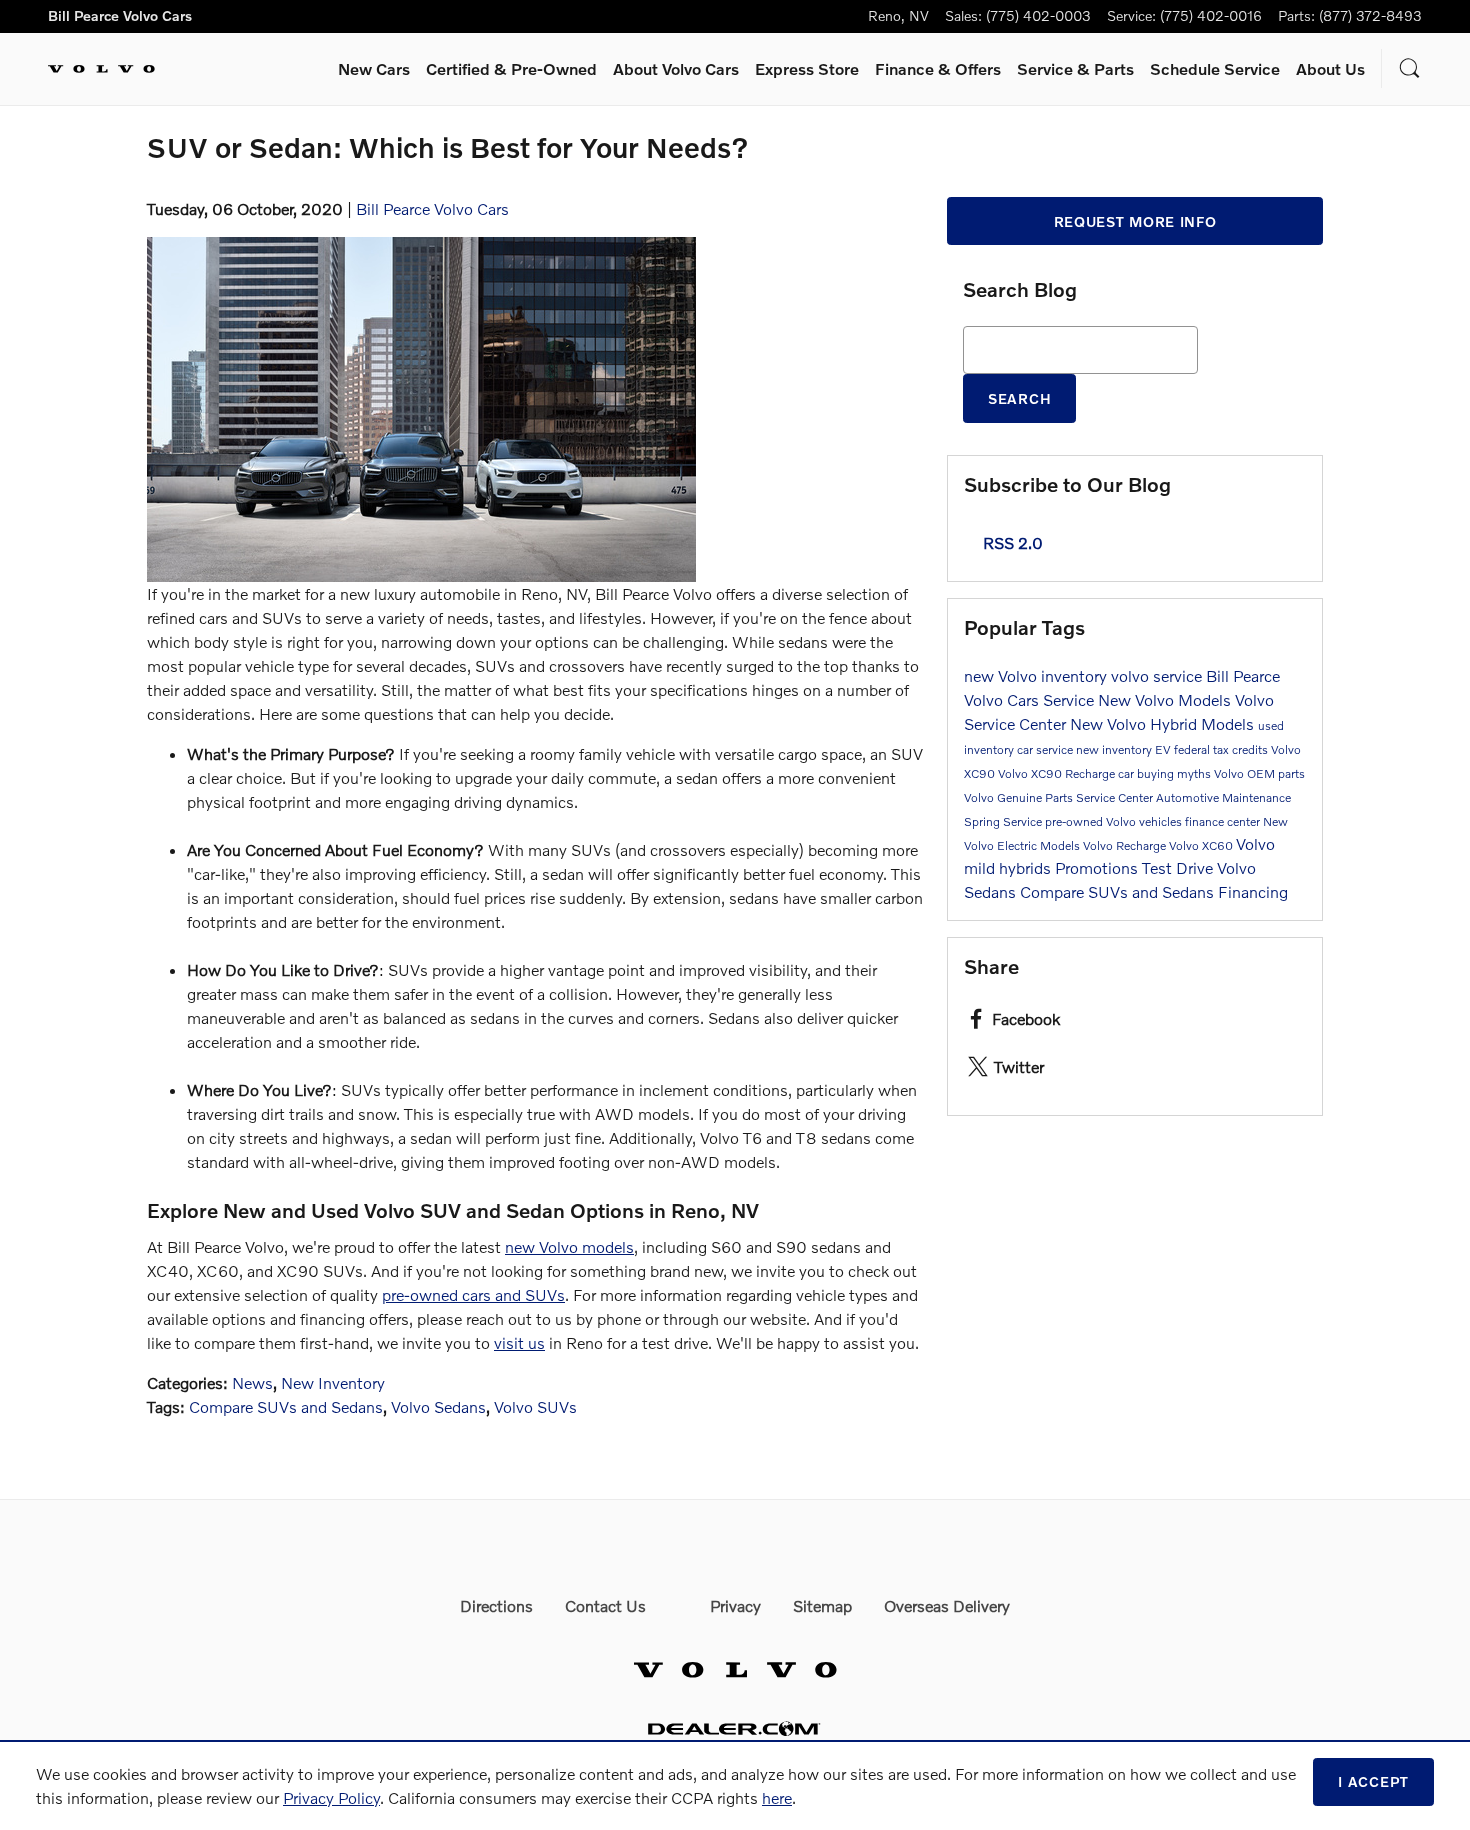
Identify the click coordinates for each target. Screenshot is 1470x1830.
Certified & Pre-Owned (511, 68)
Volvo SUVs (535, 1406)
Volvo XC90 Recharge (1058, 773)
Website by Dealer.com (735, 1728)
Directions (496, 1605)
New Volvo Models (1166, 699)
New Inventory (333, 1382)
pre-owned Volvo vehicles (1115, 821)
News (252, 1382)
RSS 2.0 (1011, 542)
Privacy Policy (331, 1797)
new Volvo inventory (1037, 675)
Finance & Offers (938, 68)
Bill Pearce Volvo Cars (432, 208)
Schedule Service (1215, 68)
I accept (1373, 1781)
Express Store (807, 68)
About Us (1330, 68)
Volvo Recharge (1126, 845)
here (777, 1797)
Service (1075, 68)
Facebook (1026, 1018)
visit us (519, 1342)
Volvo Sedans (438, 1406)
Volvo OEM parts (1259, 773)
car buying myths (1166, 773)
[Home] (101, 69)
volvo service (1158, 675)
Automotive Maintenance (1223, 797)
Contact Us (605, 1605)
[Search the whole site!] (1410, 68)
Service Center (1116, 797)
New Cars (374, 68)
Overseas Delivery (947, 1605)
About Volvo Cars (676, 68)
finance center (1224, 821)
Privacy (735, 1605)
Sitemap (822, 1605)
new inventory (1115, 749)
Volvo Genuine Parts (1020, 797)
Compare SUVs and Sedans (286, 1406)
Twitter (1019, 1066)
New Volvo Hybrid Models (1164, 723)
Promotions (1098, 867)
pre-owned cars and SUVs (473, 1294)
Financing (1253, 891)
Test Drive (1179, 867)
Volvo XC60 (1202, 845)
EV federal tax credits (1213, 749)
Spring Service (1004, 821)
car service (1046, 749)
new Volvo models (569, 1246)
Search (1019, 398)
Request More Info (1135, 221)
